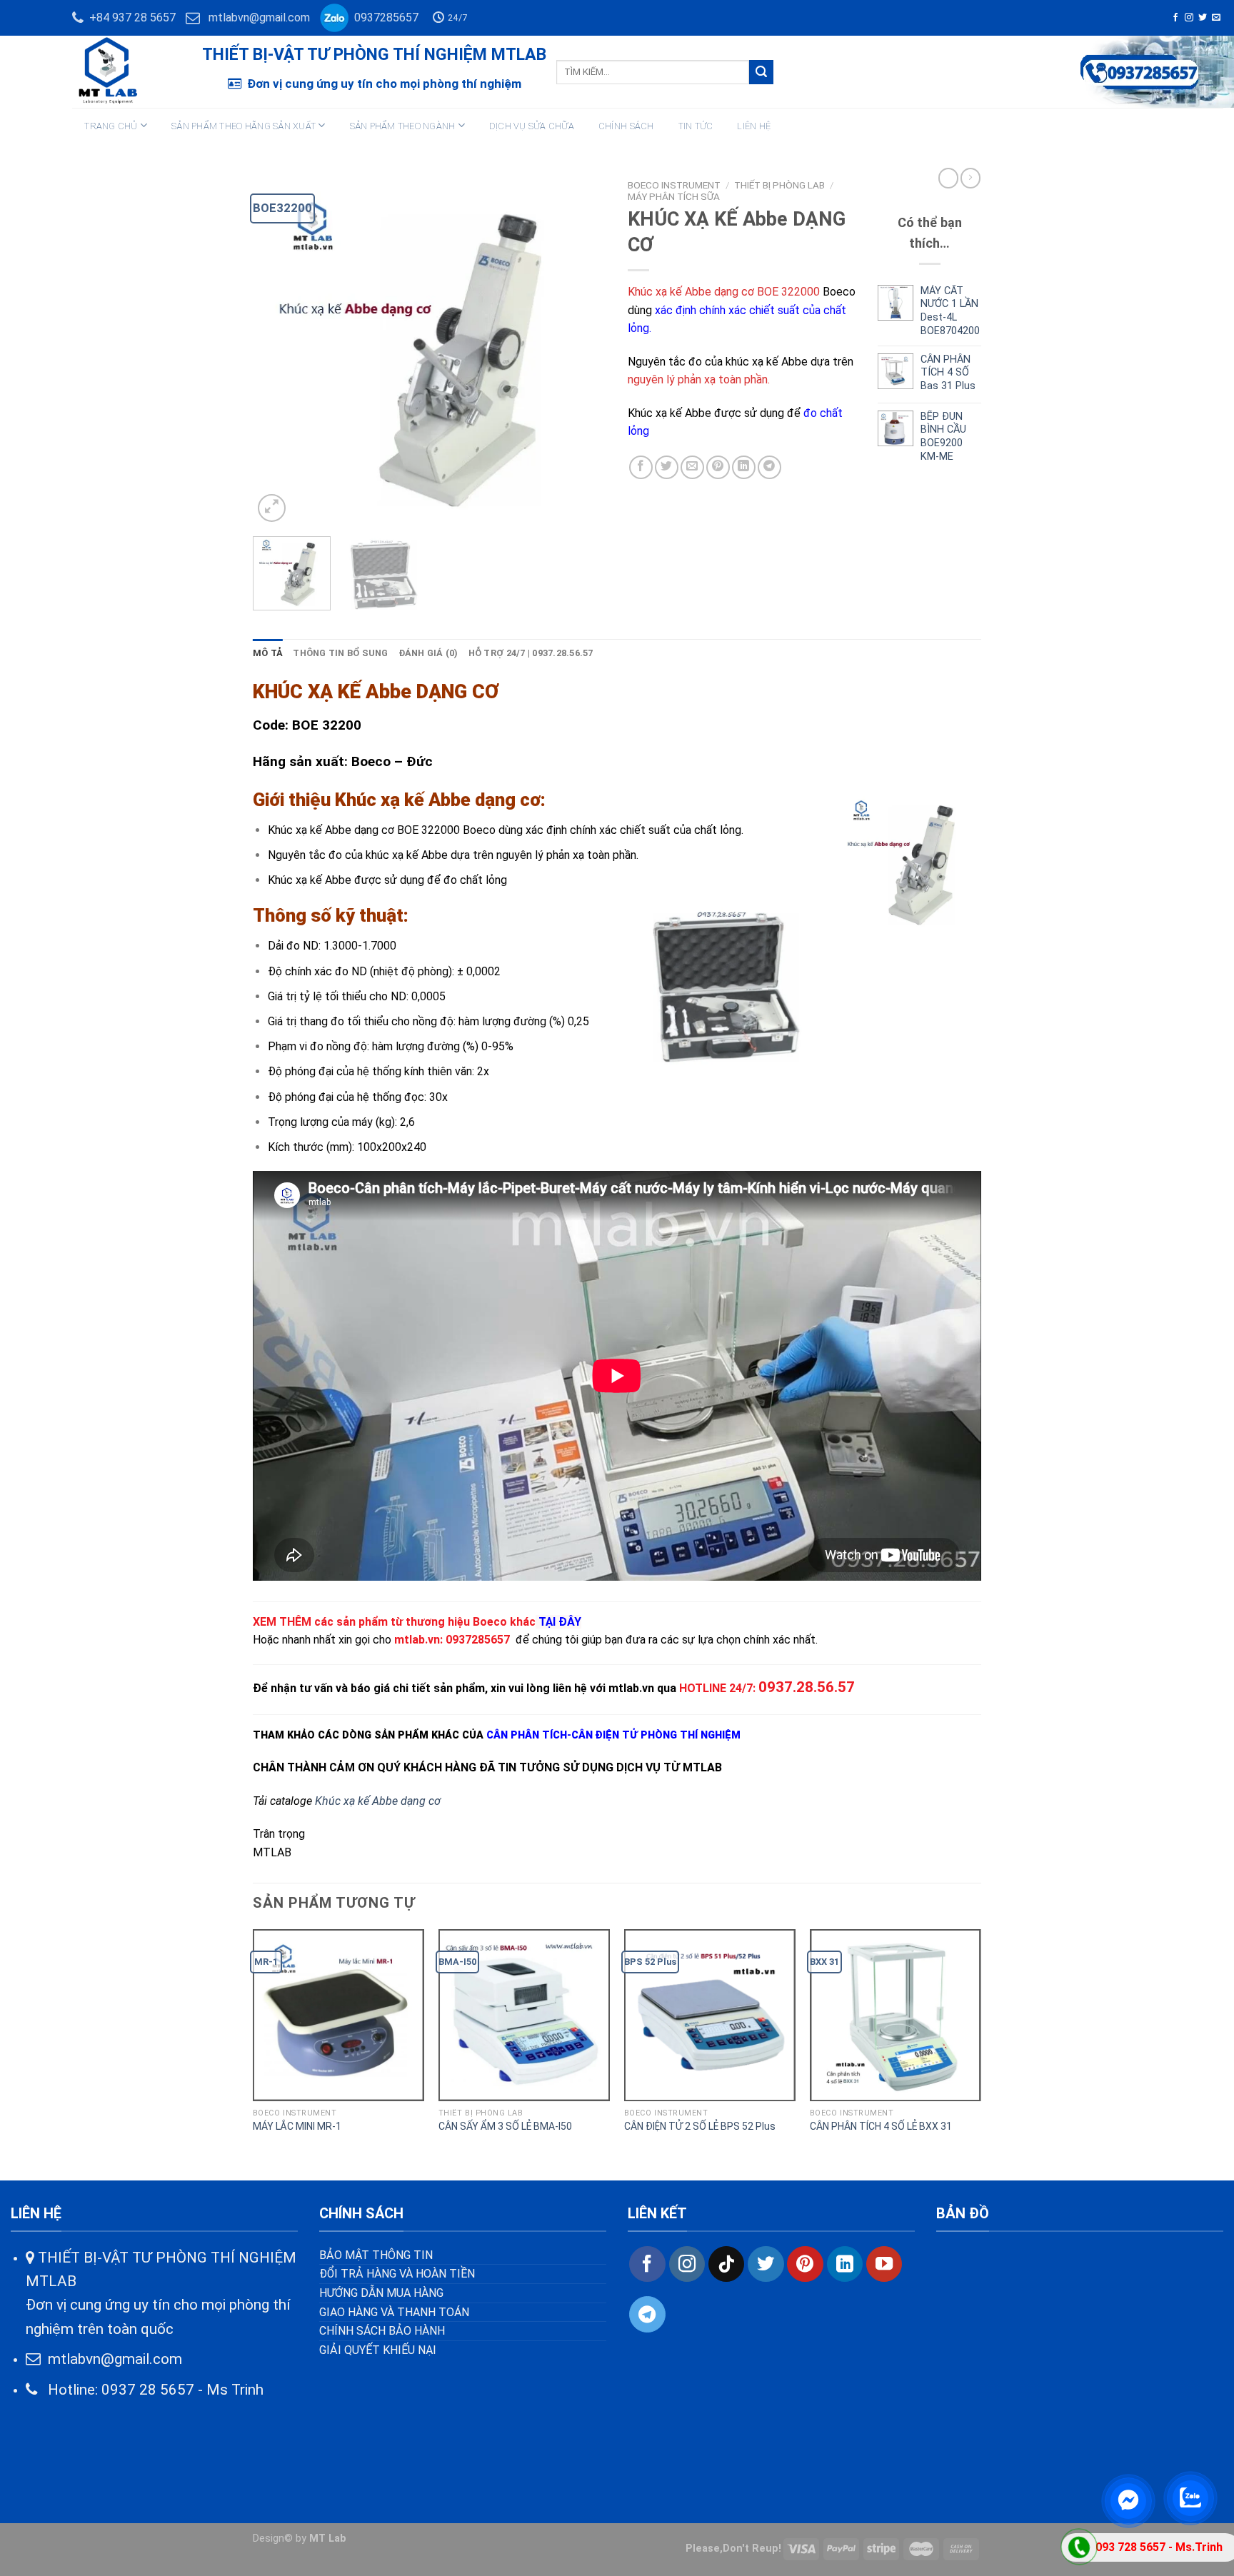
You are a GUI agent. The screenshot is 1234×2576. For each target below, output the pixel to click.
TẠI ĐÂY (560, 1622)
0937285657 (383, 17)
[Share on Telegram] (769, 467)
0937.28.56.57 (807, 1687)
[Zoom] (272, 508)
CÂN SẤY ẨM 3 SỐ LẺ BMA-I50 (505, 2126)
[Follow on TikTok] (726, 2264)
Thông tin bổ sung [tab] (340, 653)
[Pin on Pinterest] (718, 467)
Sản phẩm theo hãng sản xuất (244, 126)
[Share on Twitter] (667, 467)
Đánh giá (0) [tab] (428, 653)
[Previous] (278, 349)
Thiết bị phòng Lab (779, 185)
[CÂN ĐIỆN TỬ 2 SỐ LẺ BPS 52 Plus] (710, 2015)
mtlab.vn (417, 1640)
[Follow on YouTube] (884, 2264)
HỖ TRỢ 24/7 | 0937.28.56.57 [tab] (531, 653)
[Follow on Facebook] (1175, 18)
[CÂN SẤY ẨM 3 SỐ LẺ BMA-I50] (524, 2015)
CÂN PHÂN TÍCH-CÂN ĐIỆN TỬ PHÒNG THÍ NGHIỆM (613, 1735)
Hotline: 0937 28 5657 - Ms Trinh (150, 2390)
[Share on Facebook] (641, 467)
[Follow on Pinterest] (805, 2264)
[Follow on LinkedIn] (845, 2264)
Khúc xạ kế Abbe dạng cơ (378, 1801)
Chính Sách (626, 126)
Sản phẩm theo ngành (403, 126)
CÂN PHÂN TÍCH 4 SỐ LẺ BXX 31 (881, 2126)
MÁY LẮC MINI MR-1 (297, 2126)
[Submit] (761, 72)
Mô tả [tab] (268, 653)
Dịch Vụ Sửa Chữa (532, 126)
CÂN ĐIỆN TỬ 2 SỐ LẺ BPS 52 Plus (700, 2126)
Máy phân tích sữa (674, 196)
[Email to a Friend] (692, 467)
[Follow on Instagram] (1189, 18)
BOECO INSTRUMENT (674, 185)
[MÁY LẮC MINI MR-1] (338, 2015)
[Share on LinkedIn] (744, 467)
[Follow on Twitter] (1203, 18)
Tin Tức (696, 126)
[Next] (581, 349)
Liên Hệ (754, 126)
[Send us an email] (1216, 18)
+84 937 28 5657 (130, 17)
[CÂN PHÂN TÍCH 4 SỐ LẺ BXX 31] (896, 2015)
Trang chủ (111, 126)
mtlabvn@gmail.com (259, 17)
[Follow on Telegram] (647, 2314)
